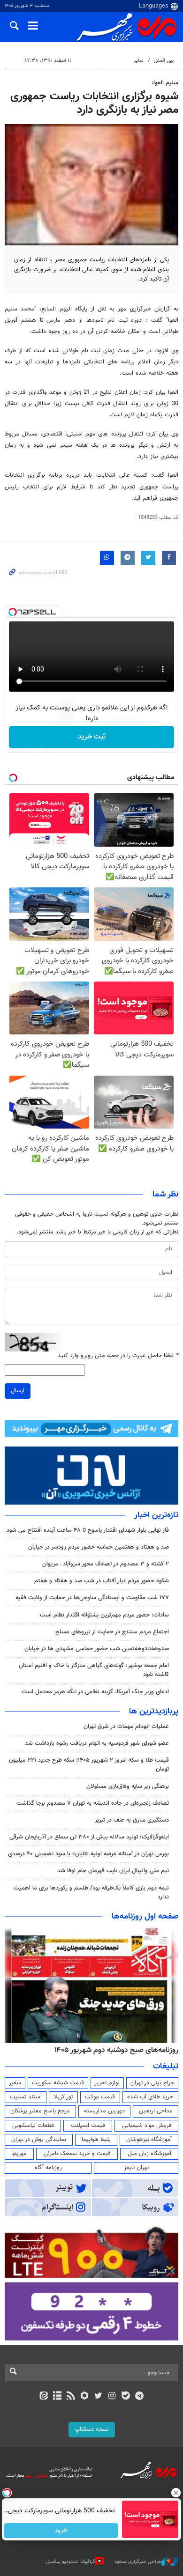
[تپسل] (13, 612)
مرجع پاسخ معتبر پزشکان (40, 2111)
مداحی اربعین (156, 2111)
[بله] (126, 2397)
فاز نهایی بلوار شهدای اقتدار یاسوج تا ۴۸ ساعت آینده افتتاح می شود (88, 1530)
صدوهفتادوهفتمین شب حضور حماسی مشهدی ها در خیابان (97, 1649)
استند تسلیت (26, 2097)
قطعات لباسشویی (33, 2126)
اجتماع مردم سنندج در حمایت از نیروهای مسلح (112, 1632)
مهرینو (19, 2154)
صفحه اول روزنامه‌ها (145, 1917)
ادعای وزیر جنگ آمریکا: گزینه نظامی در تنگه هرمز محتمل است (95, 1692)
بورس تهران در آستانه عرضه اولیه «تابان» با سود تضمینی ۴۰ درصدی (88, 1854)
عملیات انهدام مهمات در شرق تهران (126, 1727)
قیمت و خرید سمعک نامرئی (77, 2154)
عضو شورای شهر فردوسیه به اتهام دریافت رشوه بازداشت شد (97, 1743)
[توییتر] (98, 2397)
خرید (61, 2531)
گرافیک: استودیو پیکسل (71, 2562)
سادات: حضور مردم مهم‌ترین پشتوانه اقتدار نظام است (104, 1615)
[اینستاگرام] (112, 2397)
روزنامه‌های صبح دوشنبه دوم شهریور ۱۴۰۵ (116, 2050)
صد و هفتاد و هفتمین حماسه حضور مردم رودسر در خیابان (99, 1547)
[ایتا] (43, 2397)
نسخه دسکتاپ (92, 2429)
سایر (138, 61)
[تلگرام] (140, 2397)
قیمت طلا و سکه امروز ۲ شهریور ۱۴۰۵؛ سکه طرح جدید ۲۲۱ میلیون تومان (89, 1765)
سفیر (15, 2083)
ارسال (18, 1391)
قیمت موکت (100, 2097)
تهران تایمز (136, 2168)
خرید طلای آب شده (150, 2097)
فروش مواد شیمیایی (147, 2126)
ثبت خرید (92, 737)
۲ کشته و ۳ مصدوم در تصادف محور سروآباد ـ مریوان (106, 1564)
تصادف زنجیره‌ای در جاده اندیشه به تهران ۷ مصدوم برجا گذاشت (93, 1803)
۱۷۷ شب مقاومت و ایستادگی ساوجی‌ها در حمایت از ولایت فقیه (92, 1598)
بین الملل (164, 61)
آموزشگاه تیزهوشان (149, 2140)
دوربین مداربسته (104, 2111)
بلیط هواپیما (96, 2140)
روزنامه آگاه (48, 2168)
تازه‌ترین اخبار (156, 1515)
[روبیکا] (85, 2397)
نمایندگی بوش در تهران (39, 2140)
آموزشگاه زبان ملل (149, 2154)
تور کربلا (63, 2097)
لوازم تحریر (107, 2083)
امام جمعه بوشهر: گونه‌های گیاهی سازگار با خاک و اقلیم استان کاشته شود (94, 1670)
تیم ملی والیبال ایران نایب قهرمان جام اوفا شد (113, 1871)
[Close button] (176, 2493)
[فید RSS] (71, 2397)
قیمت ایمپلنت (88, 2126)
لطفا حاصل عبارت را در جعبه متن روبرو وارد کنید (118, 1356)
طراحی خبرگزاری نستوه (138, 2562)
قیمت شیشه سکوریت (58, 2083)
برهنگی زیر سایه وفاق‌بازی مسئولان (128, 1786)
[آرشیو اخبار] (57, 2397)
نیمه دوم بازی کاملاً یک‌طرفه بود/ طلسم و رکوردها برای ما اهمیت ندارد (91, 1893)
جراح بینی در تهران (152, 2083)
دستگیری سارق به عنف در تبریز (132, 1820)
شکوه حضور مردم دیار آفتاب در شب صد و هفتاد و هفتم (102, 1581)
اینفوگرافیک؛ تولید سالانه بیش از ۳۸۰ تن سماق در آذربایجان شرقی (89, 1837)
